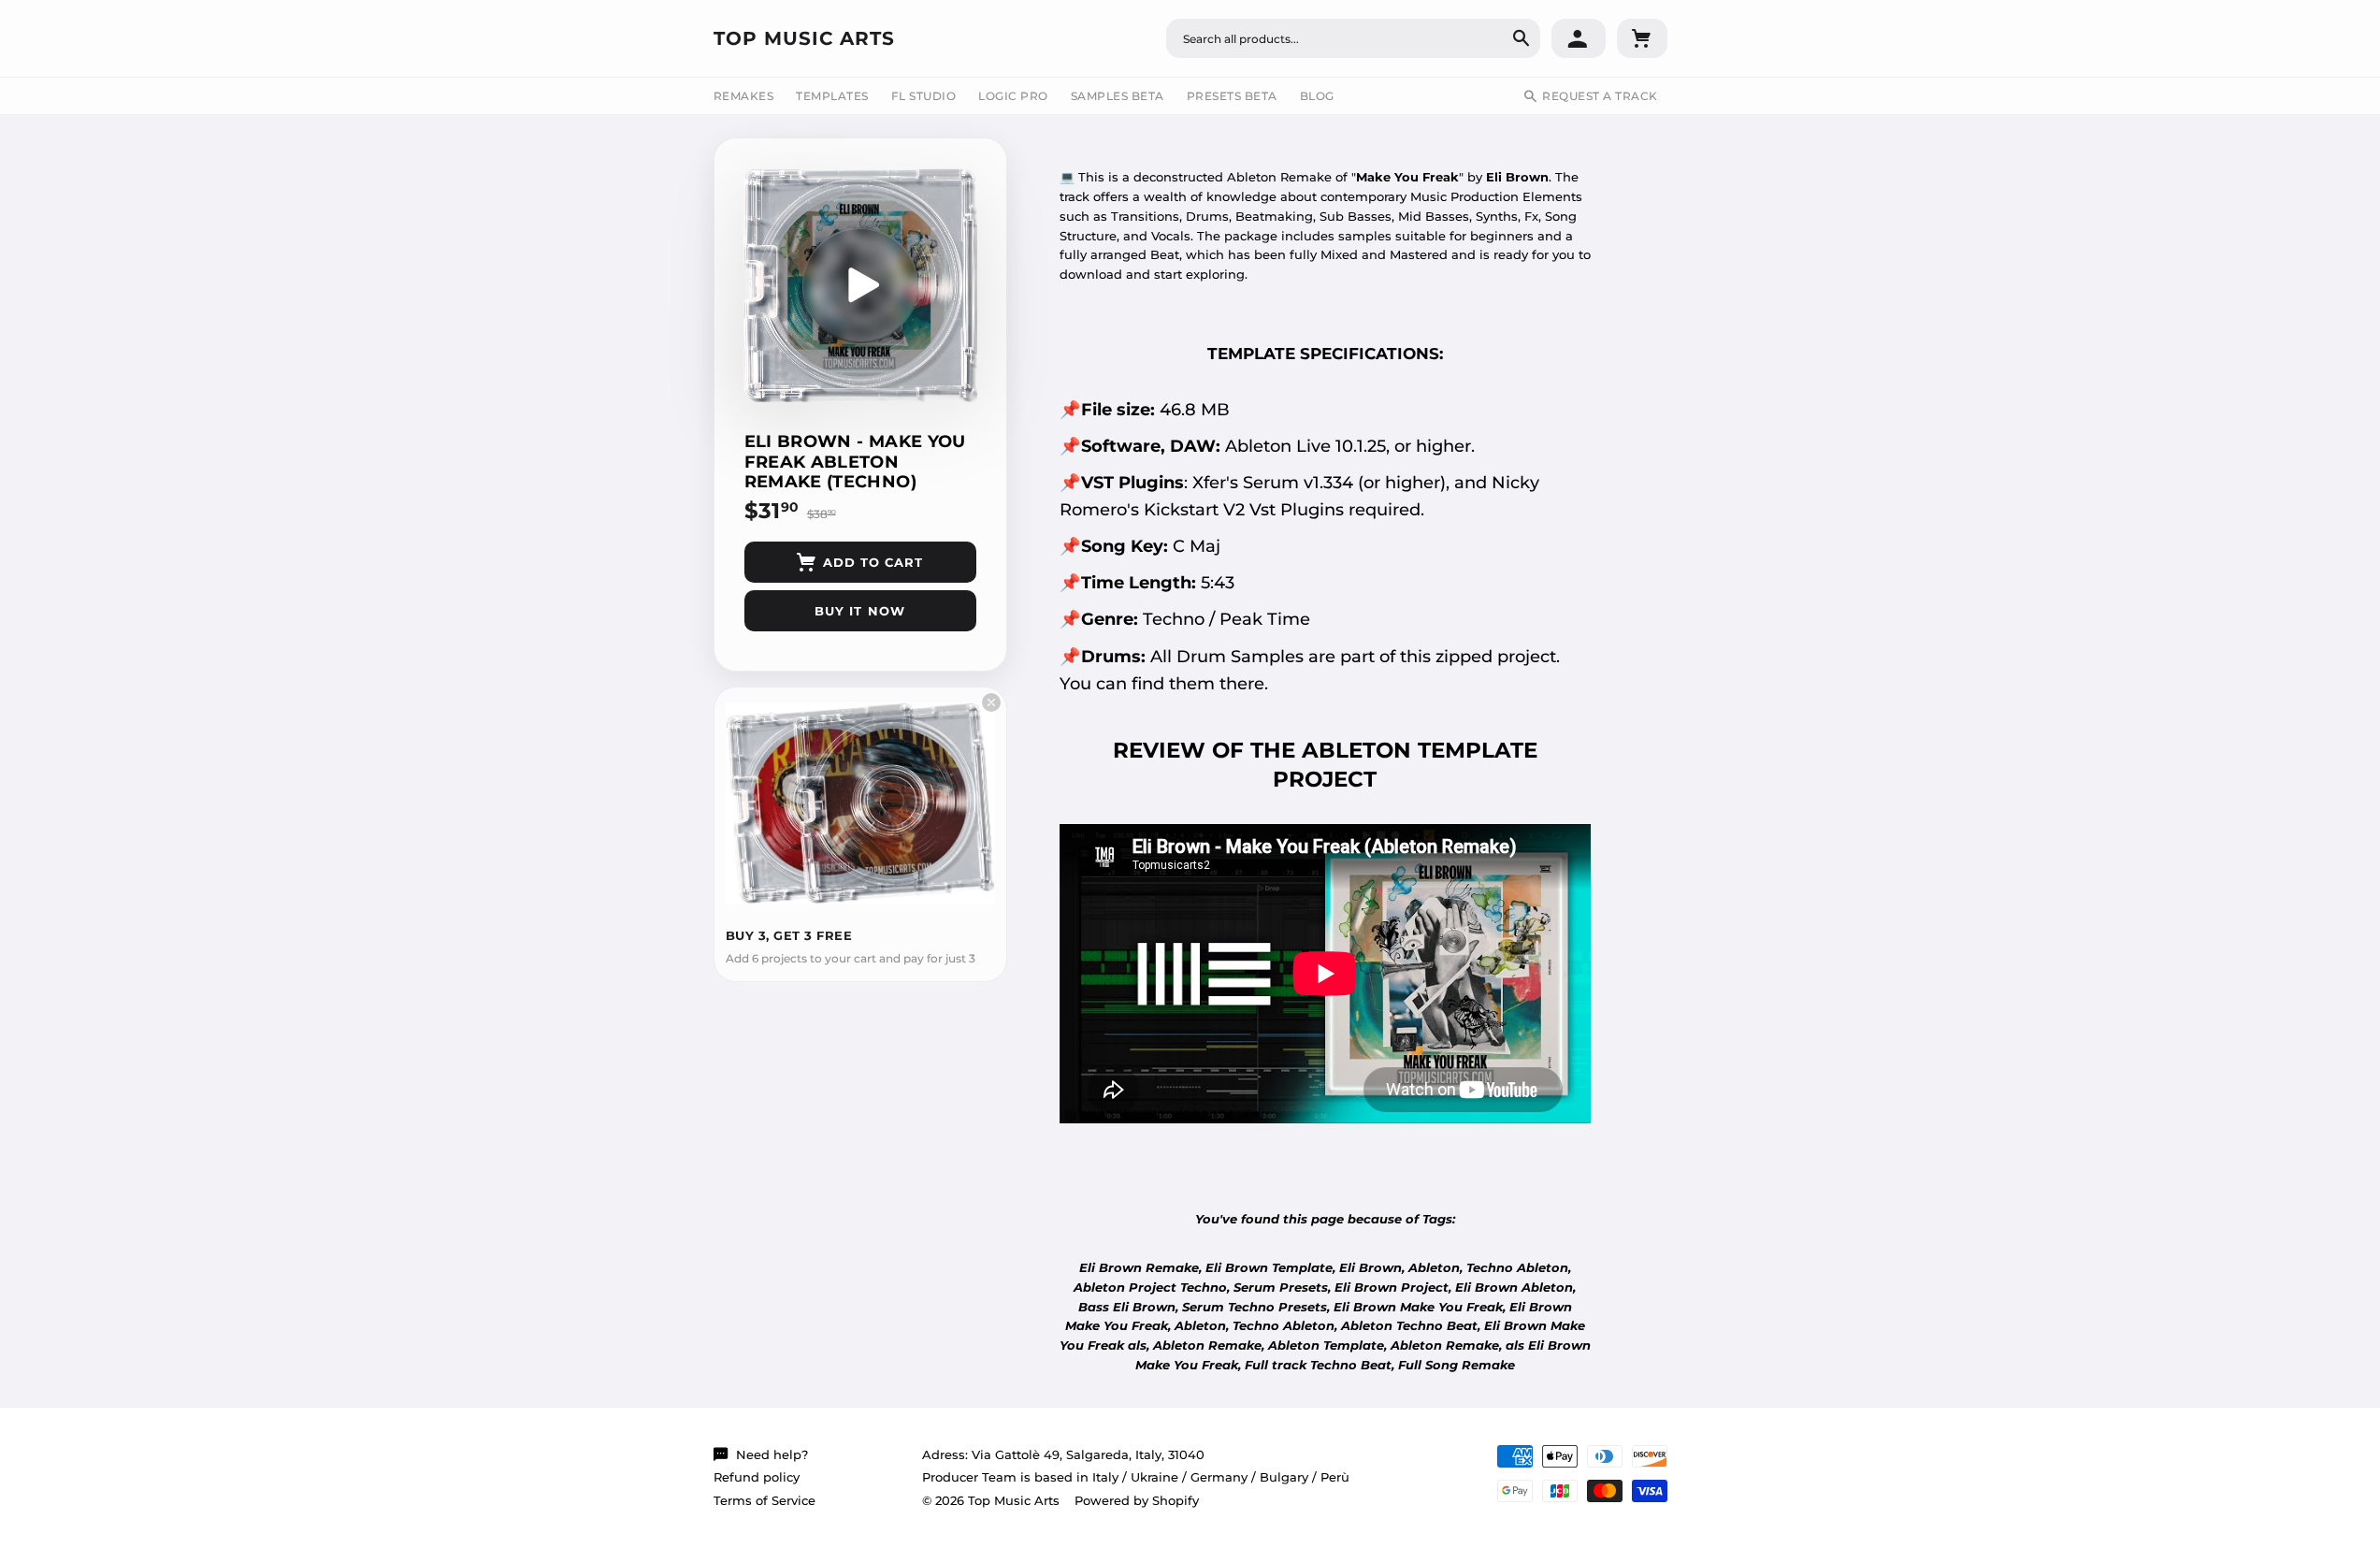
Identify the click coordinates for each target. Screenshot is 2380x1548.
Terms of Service (764, 1500)
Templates (832, 96)
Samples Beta (1118, 96)
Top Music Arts (804, 38)
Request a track (1600, 96)
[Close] (991, 702)
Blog (1317, 96)
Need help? (772, 1454)
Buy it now (859, 611)
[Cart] (1642, 38)
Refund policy (757, 1477)
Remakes (744, 96)
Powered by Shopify (1137, 1500)
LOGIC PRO (1013, 96)
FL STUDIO (924, 96)
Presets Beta (1232, 96)
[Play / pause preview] (860, 285)
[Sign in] (1579, 38)
